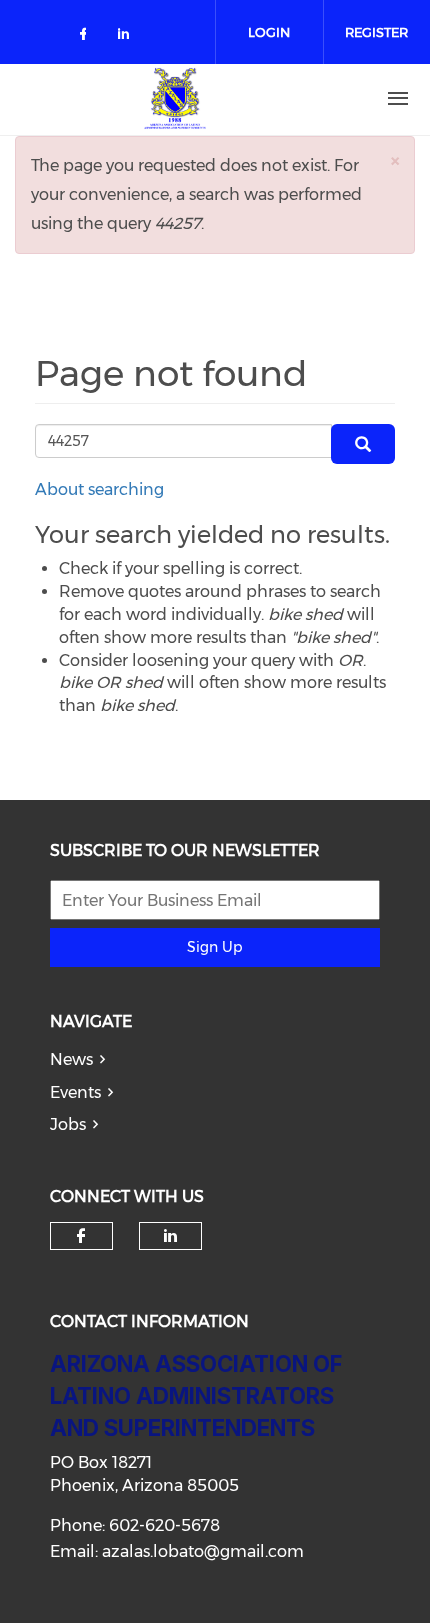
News (71, 1059)
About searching (99, 489)
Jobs (68, 1124)
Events (75, 1092)
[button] (395, 160)
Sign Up (214, 947)
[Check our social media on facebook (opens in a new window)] (87, 37)
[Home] (175, 99)
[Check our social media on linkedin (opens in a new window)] (129, 37)
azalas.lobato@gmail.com (203, 1551)
